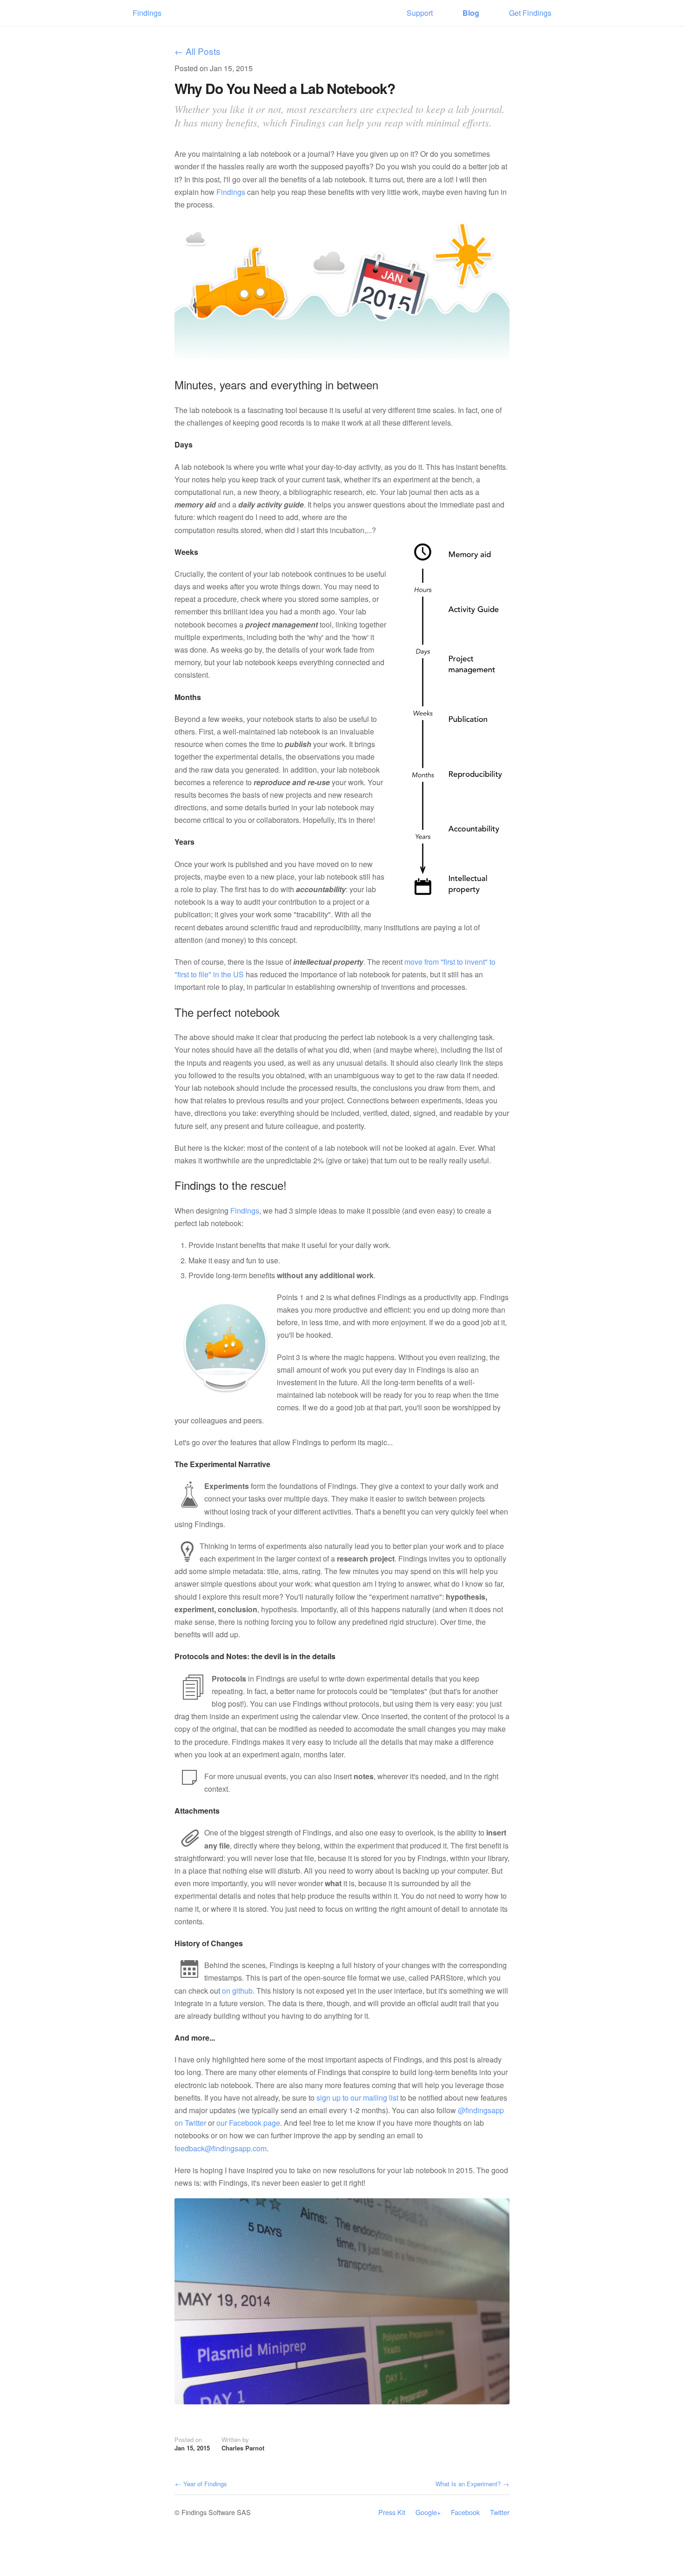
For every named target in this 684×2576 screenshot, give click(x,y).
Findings (147, 13)
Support (420, 13)
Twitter (500, 2512)
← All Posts (198, 52)
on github (237, 1991)
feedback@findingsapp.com (221, 2148)
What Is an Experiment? (472, 2484)
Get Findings (530, 13)
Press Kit (392, 2512)
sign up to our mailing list (357, 2098)
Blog (471, 13)
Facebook (465, 2512)
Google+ (428, 2512)
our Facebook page (248, 2123)
